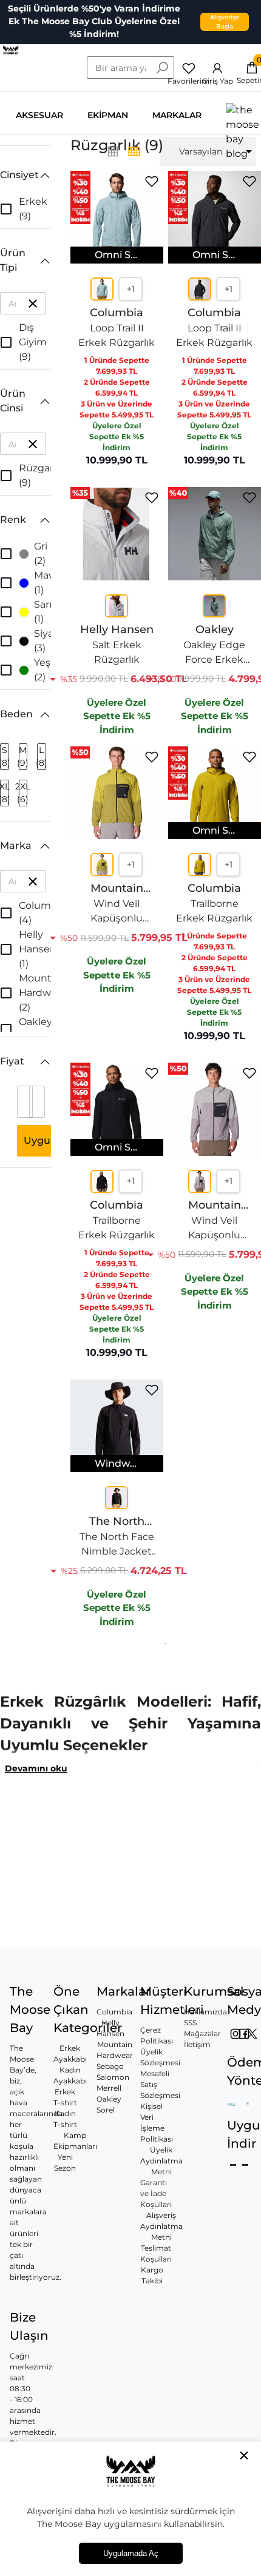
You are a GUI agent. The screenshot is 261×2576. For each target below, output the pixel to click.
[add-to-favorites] (152, 181)
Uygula (41, 1140)
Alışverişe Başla (225, 22)
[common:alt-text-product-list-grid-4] (113, 151)
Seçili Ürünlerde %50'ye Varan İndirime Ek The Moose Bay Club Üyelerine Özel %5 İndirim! (94, 21)
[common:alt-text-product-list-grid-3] (134, 151)
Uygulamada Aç (131, 2553)
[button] (25, 175)
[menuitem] (208, 151)
